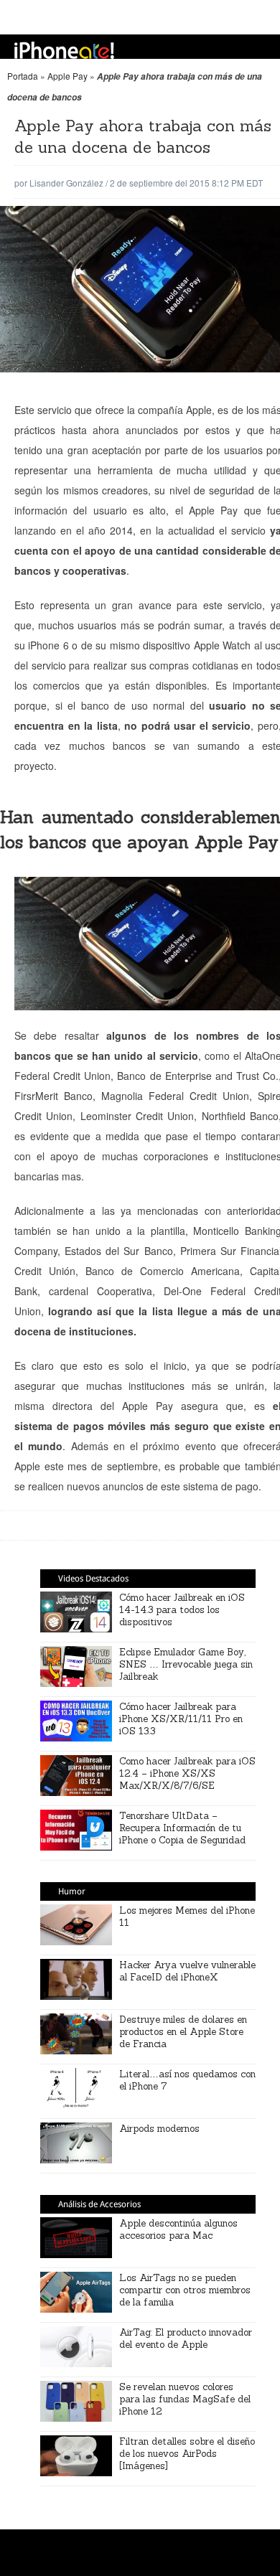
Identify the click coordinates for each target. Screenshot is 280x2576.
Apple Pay (67, 76)
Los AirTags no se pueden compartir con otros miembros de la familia (185, 2290)
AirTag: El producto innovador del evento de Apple (186, 2338)
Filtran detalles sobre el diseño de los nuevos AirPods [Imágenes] (187, 2454)
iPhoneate (64, 50)
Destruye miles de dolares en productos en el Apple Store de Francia (183, 2032)
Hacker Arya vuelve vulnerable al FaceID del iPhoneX (187, 1971)
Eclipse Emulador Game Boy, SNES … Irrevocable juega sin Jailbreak (186, 1664)
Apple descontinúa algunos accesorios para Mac (178, 2229)
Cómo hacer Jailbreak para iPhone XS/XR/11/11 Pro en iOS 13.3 (181, 1719)
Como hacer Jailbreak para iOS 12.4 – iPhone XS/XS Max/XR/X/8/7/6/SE (187, 1773)
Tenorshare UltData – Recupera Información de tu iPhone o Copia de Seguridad (182, 1828)
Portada (23, 76)
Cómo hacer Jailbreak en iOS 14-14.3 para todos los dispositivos (182, 1610)
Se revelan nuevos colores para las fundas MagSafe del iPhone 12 (185, 2399)
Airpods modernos (159, 2129)
